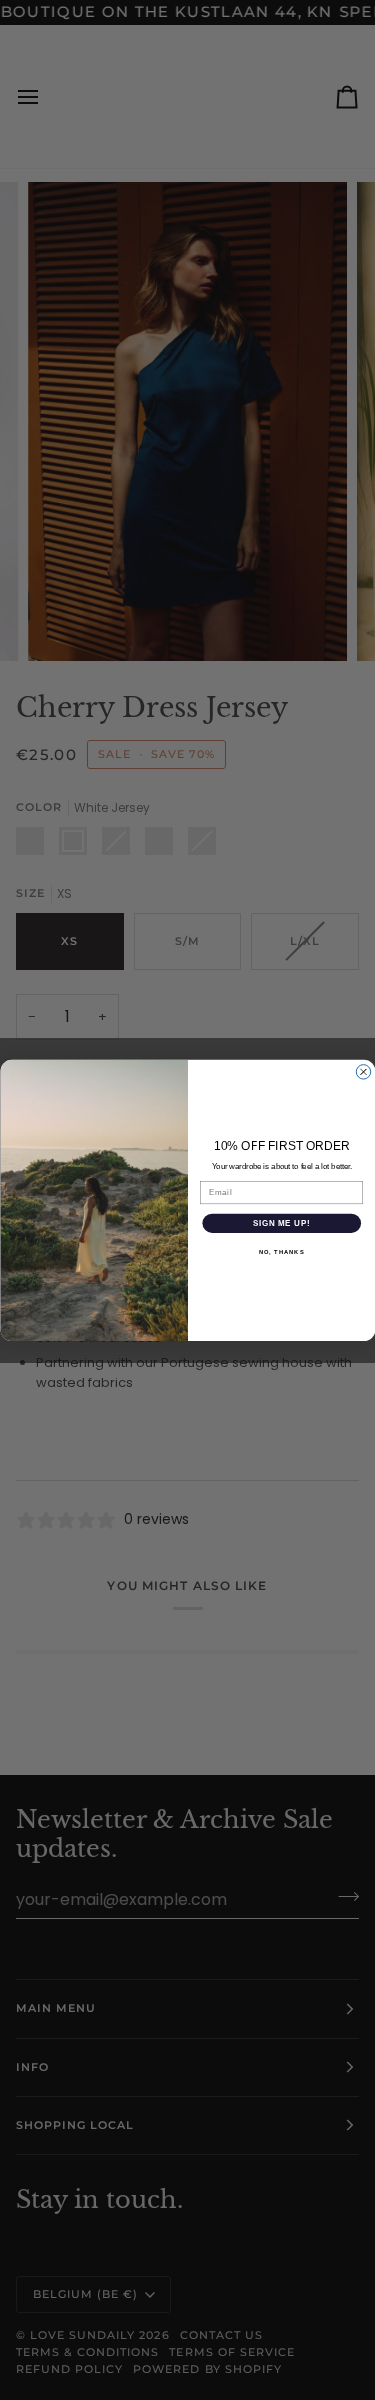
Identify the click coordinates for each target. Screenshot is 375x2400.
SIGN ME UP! (281, 1223)
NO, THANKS (281, 1251)
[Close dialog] (363, 1071)
